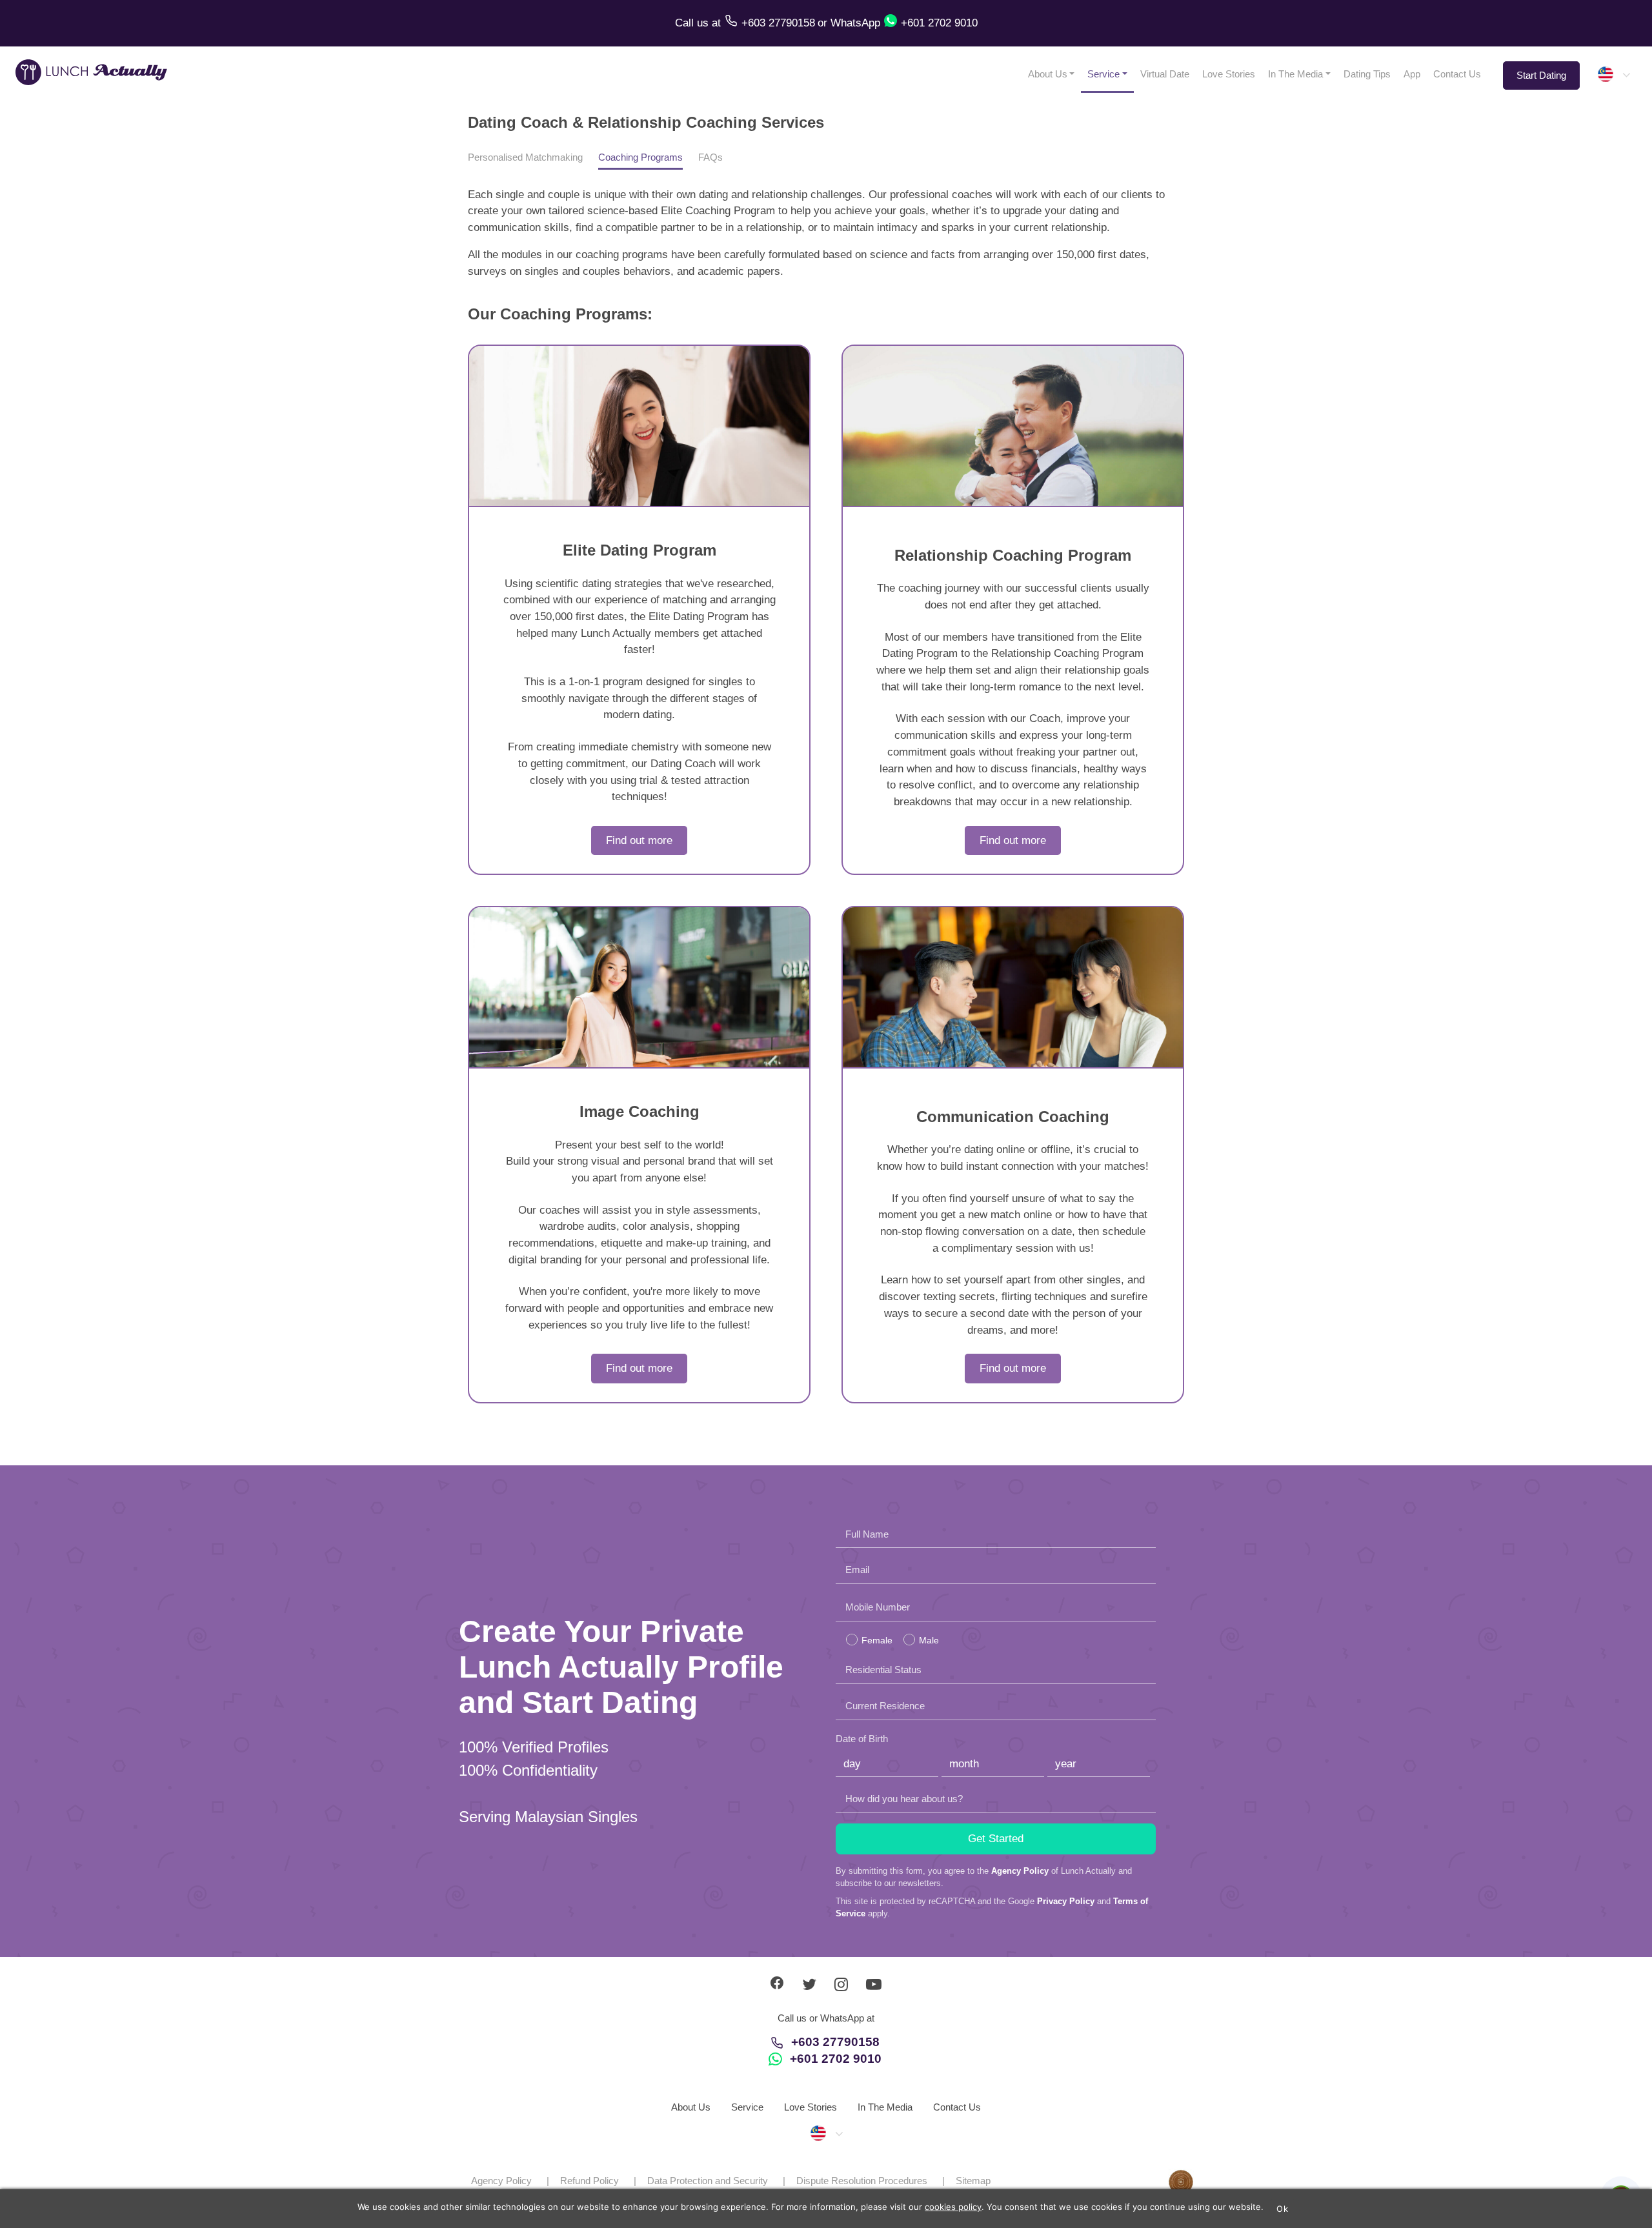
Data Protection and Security (708, 2181)
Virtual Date (1165, 74)
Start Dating (1541, 75)
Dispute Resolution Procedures (862, 2181)
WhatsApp (855, 23)
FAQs (710, 157)
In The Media (1295, 74)
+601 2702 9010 (836, 2059)
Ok (1282, 2209)
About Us (1048, 74)
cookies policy (953, 2207)
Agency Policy (1020, 1871)
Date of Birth (862, 1739)
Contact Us (1457, 74)
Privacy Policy (1066, 1901)
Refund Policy (589, 2181)
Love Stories (1229, 74)
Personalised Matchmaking (525, 157)
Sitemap (973, 2181)
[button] (1613, 74)
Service (1103, 74)
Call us (693, 23)
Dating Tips (1367, 74)
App (1412, 74)
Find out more (639, 840)
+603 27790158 (835, 2042)
